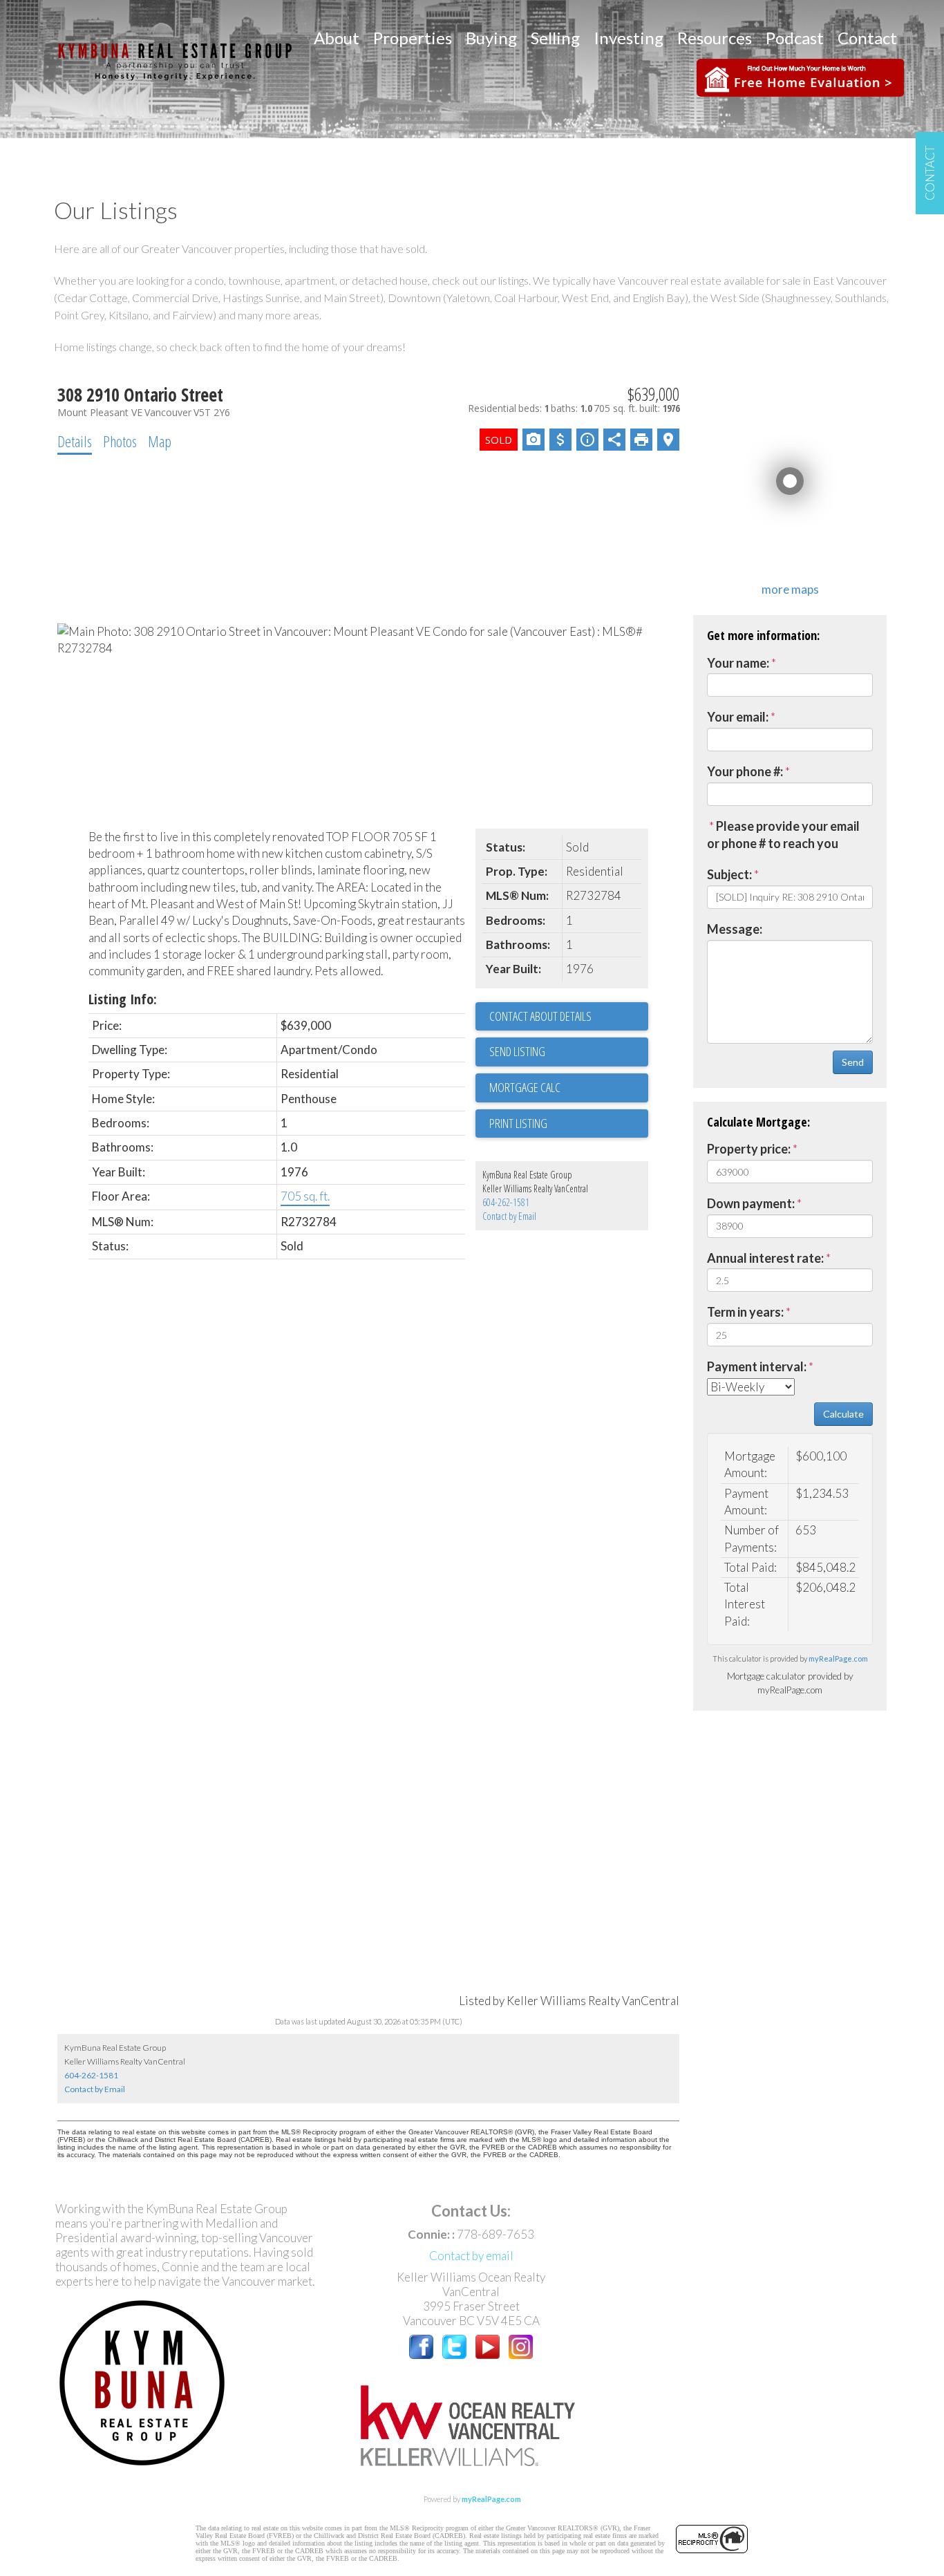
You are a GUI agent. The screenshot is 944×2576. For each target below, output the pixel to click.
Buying (491, 38)
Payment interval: (757, 1366)
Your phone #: (745, 771)
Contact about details (540, 1016)
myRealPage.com (838, 1658)
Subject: (729, 874)
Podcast (795, 38)
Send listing (517, 1051)
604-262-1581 (506, 1202)
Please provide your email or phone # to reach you (783, 835)
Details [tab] (75, 441)
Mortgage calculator (569, 1088)
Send (853, 1062)
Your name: (738, 663)
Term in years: (745, 1312)
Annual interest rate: (765, 1258)
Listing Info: (123, 999)
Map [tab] (160, 441)
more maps (790, 589)
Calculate (843, 1414)
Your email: (738, 717)
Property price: (749, 1149)
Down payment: (751, 1203)
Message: (735, 929)
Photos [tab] (120, 441)
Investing (629, 38)
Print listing (518, 1123)
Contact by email (471, 2256)
